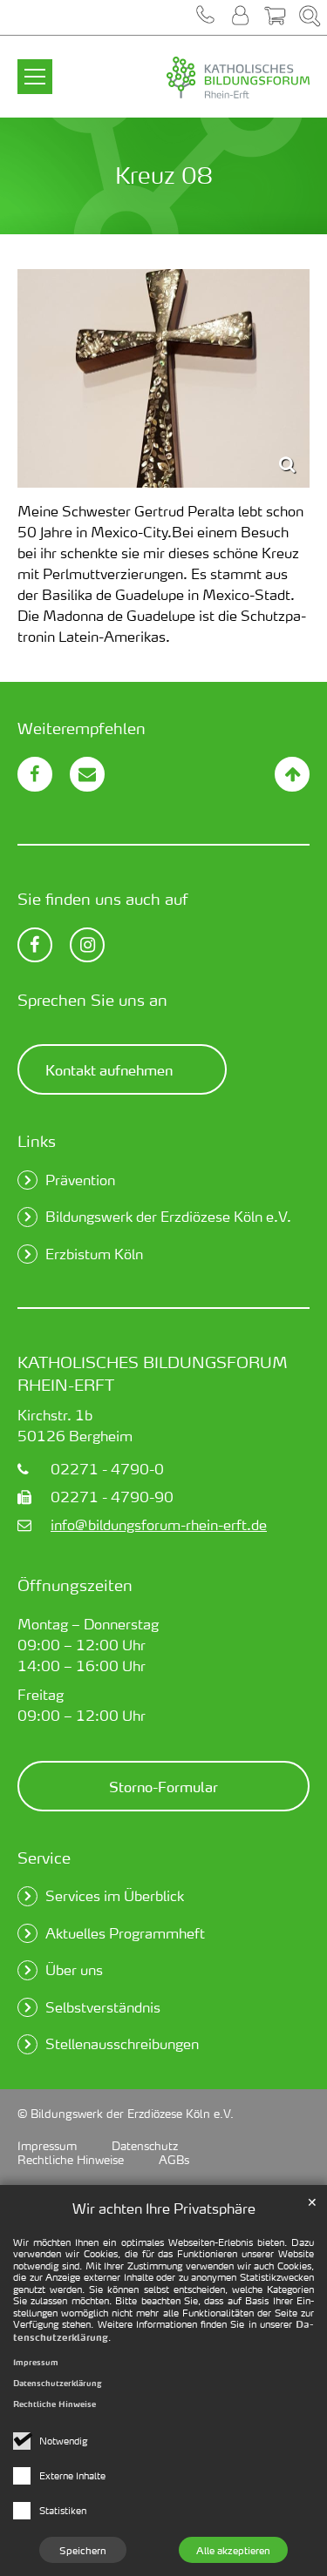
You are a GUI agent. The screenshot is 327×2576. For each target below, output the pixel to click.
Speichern (83, 2550)
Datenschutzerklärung (58, 2383)
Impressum (36, 2362)
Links (37, 1140)
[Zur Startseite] (201, 78)
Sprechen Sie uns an (92, 999)
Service (44, 1857)
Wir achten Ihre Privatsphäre (164, 2208)
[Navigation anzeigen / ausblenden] (35, 66)
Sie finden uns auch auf (103, 898)
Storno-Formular (163, 1786)
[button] (205, 17)
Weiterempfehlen (82, 728)
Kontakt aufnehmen (109, 1069)
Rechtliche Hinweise (54, 2404)
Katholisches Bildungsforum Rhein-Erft (153, 1373)
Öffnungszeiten (75, 1585)
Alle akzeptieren (233, 2550)
